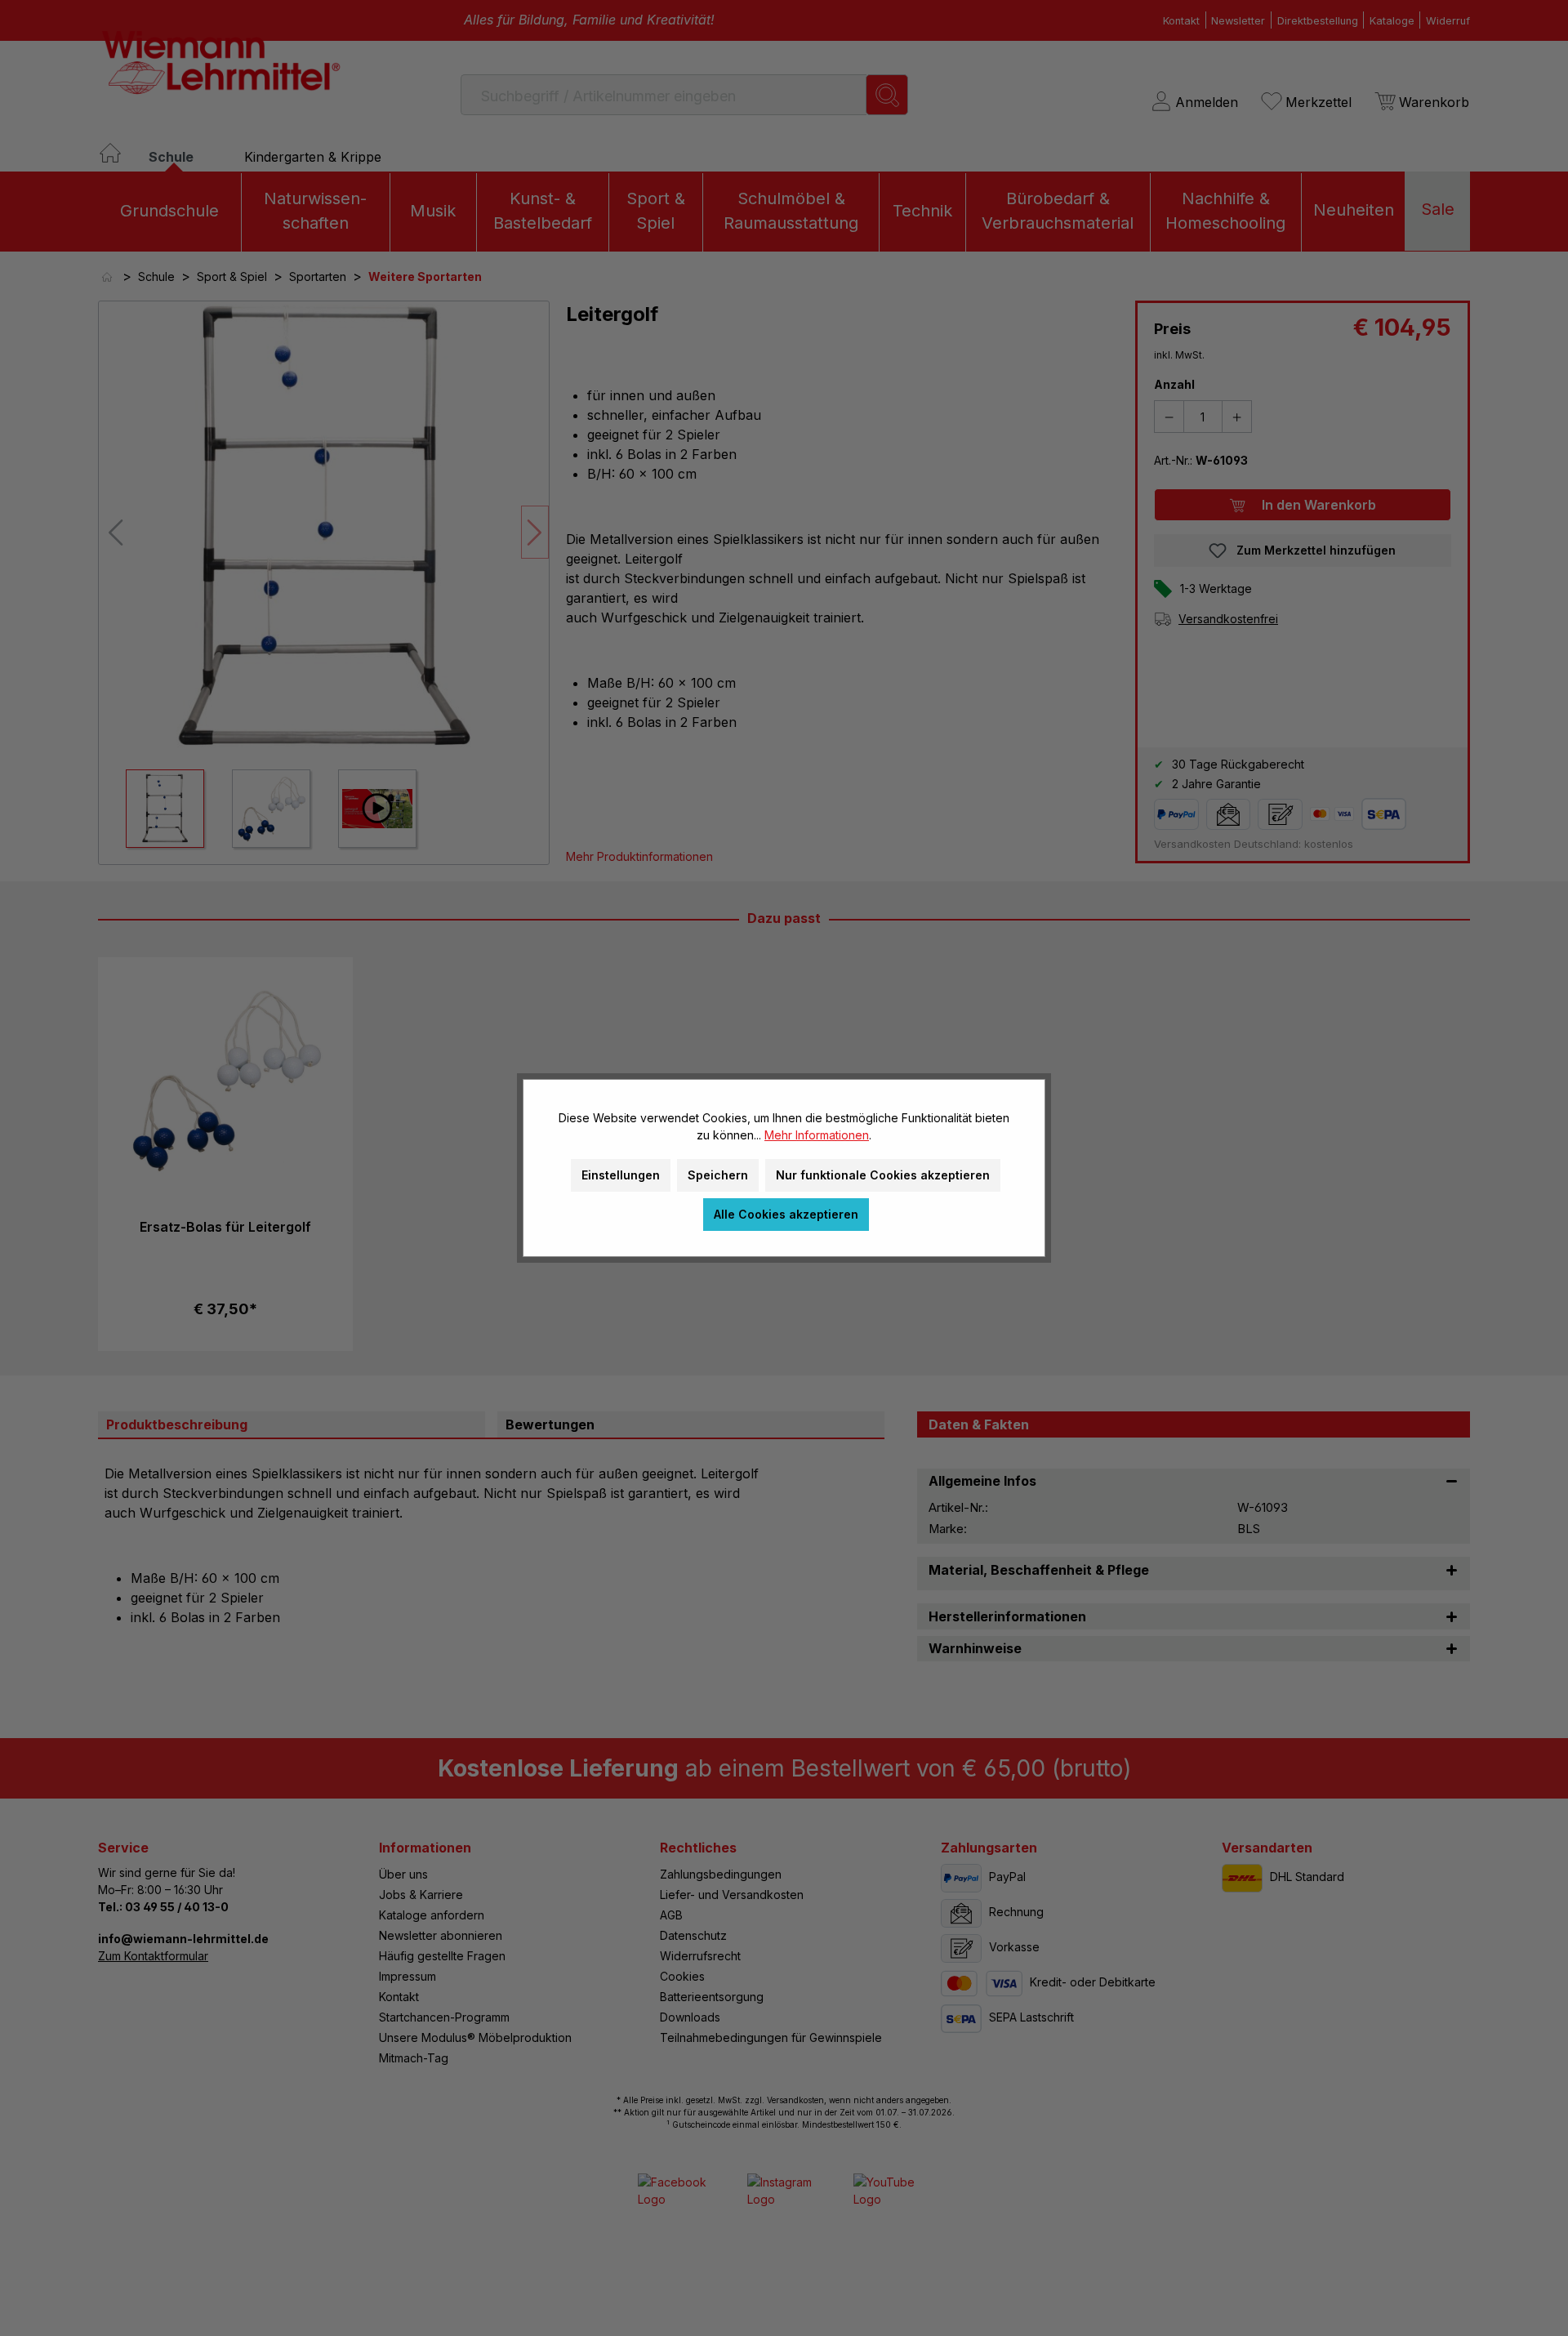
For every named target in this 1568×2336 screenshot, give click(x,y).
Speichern (718, 1175)
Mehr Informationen (817, 1135)
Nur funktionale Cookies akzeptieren (883, 1175)
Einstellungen (621, 1175)
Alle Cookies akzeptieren (786, 1214)
